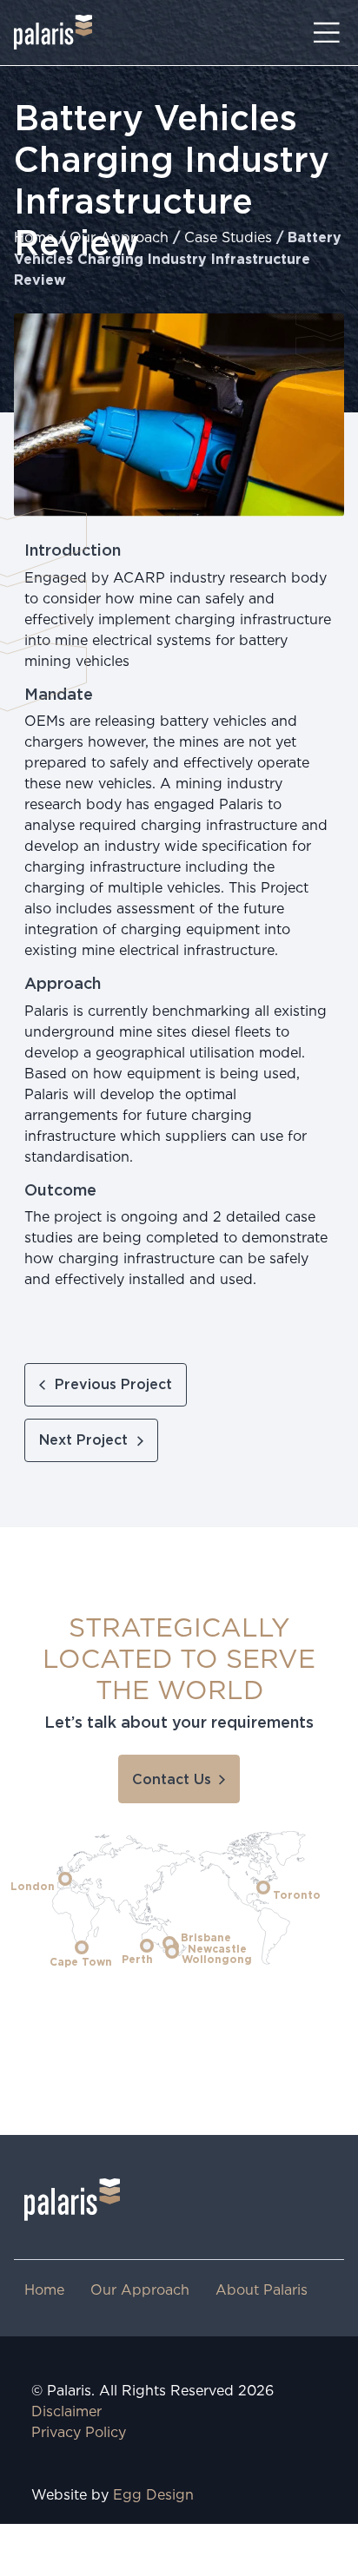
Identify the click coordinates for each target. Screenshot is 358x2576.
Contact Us (172, 1780)
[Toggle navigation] (327, 33)
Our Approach (119, 238)
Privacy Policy (79, 2433)
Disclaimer (66, 2412)
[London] (65, 1879)
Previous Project (113, 1385)
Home (34, 238)
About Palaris (262, 2291)
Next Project (83, 1440)
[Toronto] (263, 1888)
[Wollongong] (172, 1952)
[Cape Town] (82, 1947)
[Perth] (147, 1946)
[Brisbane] (169, 1943)
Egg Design (153, 2496)
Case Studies (228, 238)
